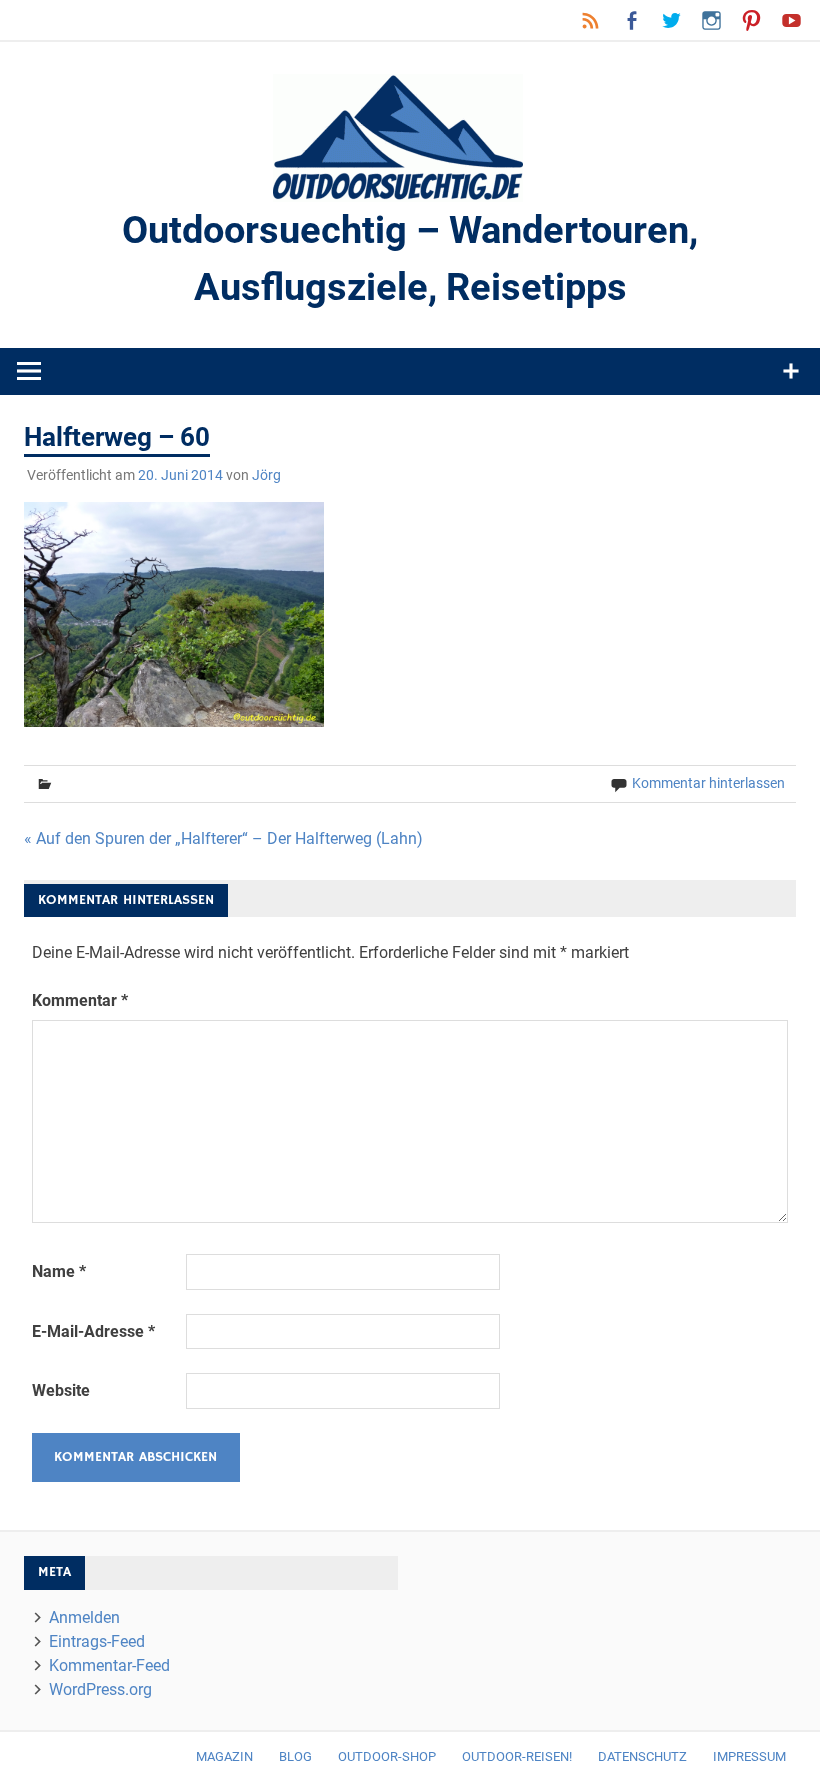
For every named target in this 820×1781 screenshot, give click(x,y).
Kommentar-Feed (109, 1665)
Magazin (224, 1756)
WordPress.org (100, 1689)
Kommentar (80, 1000)
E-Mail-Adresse (93, 1331)
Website (61, 1390)
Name (59, 1271)
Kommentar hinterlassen (708, 783)
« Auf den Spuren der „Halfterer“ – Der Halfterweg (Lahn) (223, 838)
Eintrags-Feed (97, 1641)
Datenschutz (642, 1756)
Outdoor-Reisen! (517, 1756)
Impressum (749, 1756)
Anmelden (84, 1617)
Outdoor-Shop (387, 1756)
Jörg (266, 475)
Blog (295, 1756)
